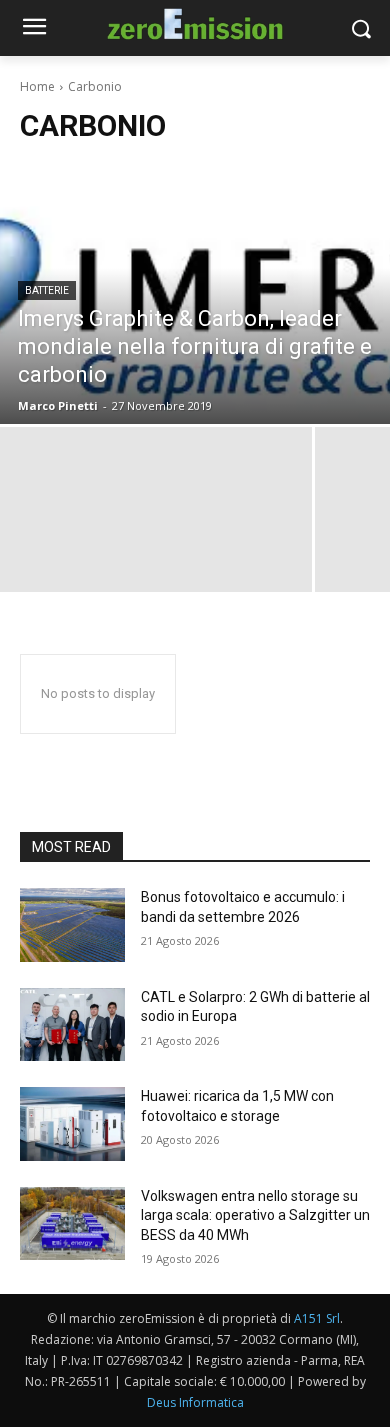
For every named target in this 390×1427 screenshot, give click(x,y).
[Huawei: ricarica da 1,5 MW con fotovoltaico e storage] (72, 1124)
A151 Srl (317, 1318)
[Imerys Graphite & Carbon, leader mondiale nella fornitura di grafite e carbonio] (195, 294)
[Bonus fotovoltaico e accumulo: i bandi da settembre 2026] (72, 925)
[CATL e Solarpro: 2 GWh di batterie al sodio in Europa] (72, 1025)
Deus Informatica (195, 1402)
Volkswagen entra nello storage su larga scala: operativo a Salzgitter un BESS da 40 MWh (255, 1215)
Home (37, 86)
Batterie (47, 290)
